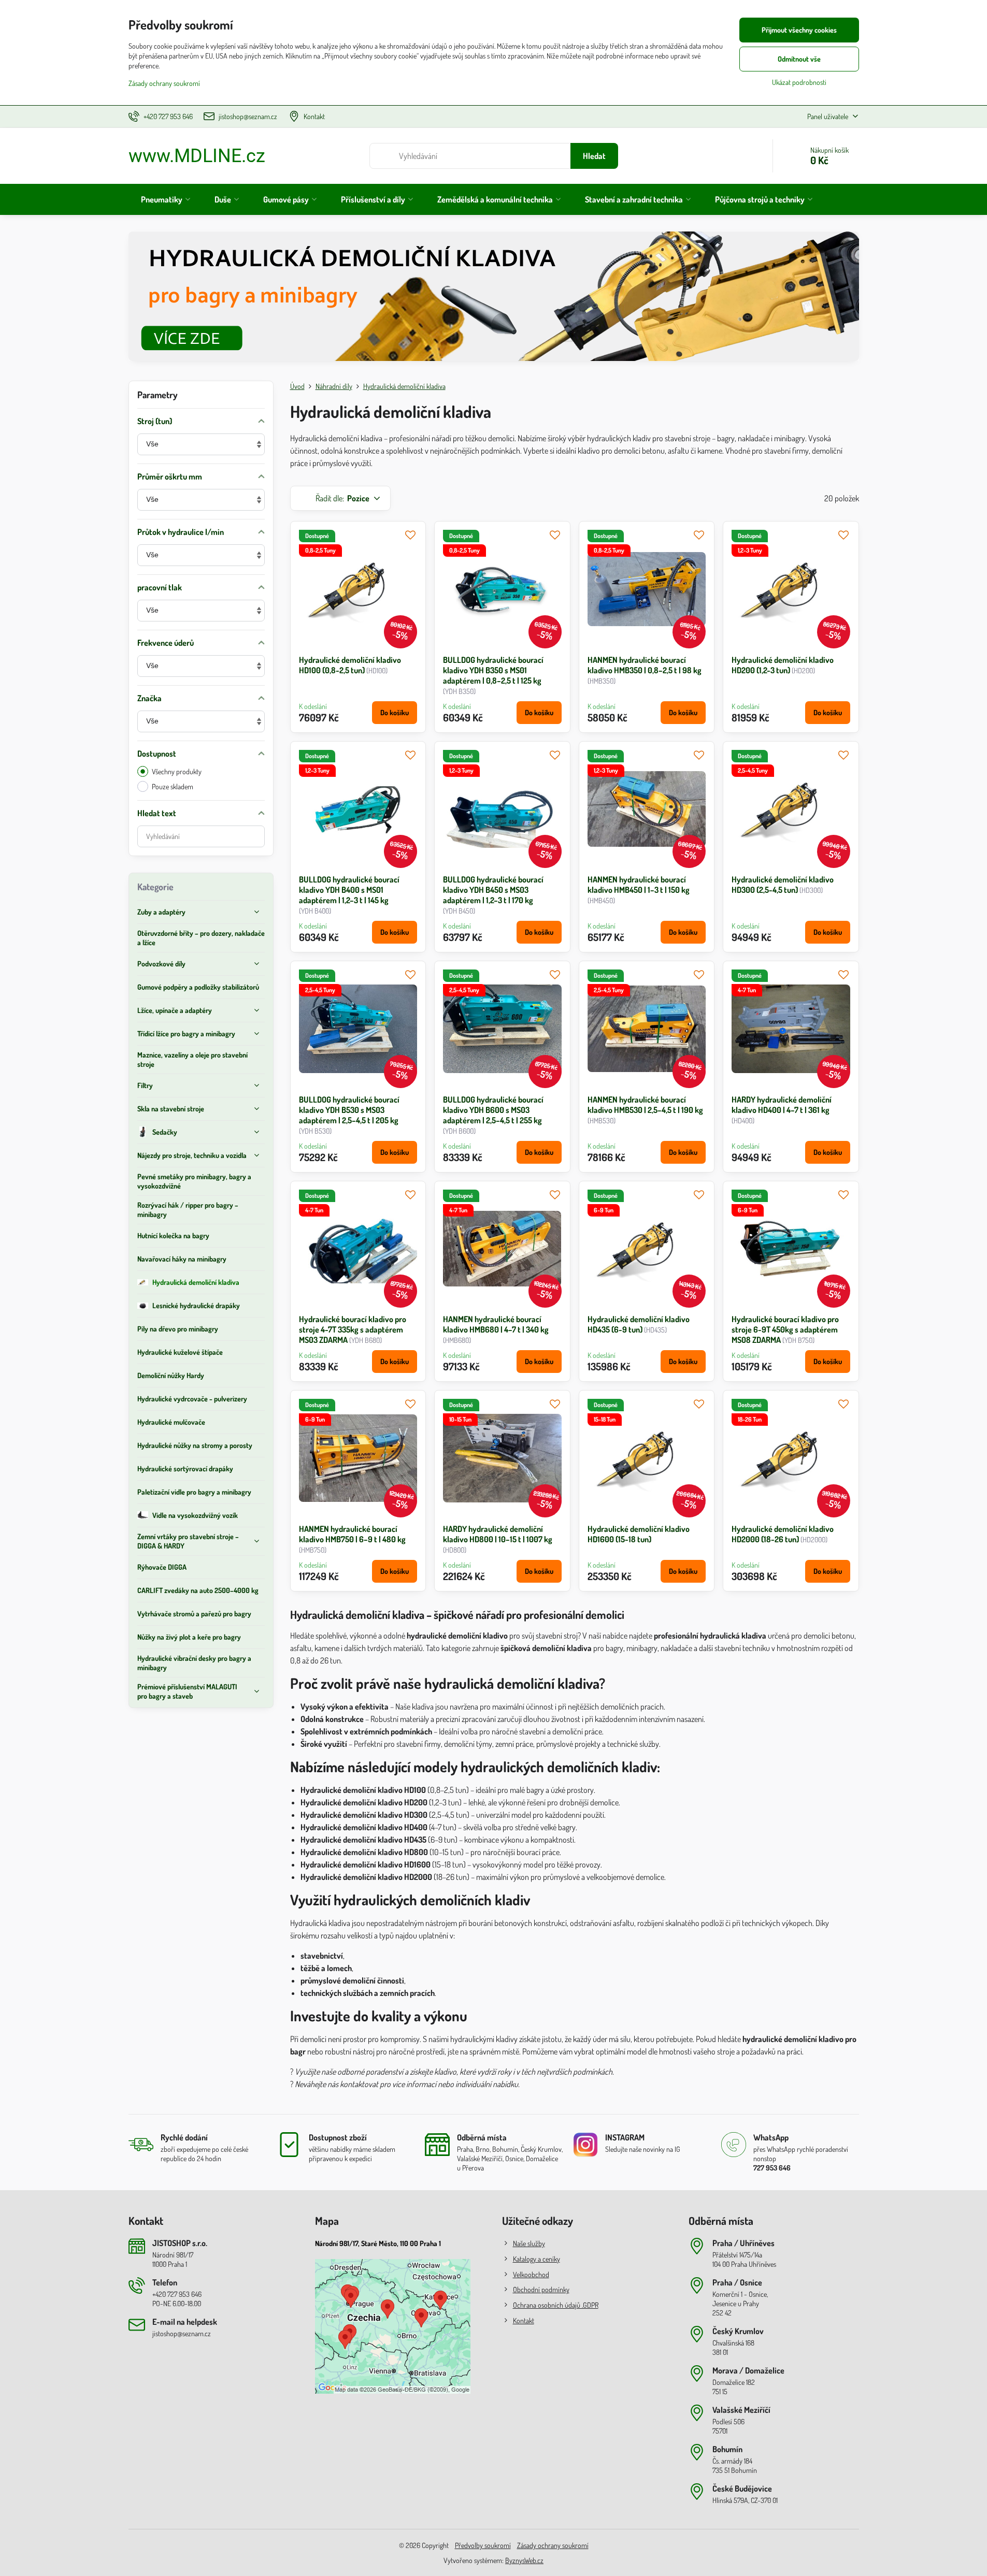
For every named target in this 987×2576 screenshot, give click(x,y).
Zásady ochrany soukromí (553, 2545)
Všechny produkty (177, 771)
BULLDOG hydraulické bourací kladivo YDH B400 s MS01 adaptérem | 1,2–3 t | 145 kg (349, 890)
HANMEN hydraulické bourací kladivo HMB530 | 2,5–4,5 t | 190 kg (645, 1105)
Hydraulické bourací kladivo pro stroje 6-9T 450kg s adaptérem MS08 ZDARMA (785, 1329)
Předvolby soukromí (483, 2545)
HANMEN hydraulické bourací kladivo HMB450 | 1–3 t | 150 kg (639, 885)
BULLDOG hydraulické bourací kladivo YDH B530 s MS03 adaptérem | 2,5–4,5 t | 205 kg (349, 1110)
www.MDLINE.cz (197, 156)
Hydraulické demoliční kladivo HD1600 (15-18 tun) (639, 1534)
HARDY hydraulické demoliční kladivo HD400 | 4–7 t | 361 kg (782, 1105)
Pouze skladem (173, 786)
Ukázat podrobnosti (799, 82)
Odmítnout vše (799, 59)
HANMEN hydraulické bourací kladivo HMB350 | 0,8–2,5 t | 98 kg (645, 665)
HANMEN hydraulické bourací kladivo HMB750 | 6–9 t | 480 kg (352, 1534)
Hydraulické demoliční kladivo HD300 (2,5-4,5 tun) (783, 885)
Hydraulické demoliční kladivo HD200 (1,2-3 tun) (783, 665)
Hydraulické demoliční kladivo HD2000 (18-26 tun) (783, 1534)
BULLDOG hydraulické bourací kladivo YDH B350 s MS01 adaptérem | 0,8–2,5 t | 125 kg (493, 670)
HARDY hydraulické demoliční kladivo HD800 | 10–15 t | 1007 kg (498, 1534)
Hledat (594, 156)
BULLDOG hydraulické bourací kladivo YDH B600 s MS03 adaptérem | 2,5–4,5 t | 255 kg (493, 1110)
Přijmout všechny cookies (799, 30)
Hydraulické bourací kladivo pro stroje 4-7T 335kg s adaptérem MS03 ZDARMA (353, 1329)
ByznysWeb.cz (524, 2560)
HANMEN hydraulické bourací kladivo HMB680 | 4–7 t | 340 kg (496, 1324)
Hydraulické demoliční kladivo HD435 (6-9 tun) (639, 1324)
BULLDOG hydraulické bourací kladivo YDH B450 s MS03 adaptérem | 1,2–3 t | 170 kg (493, 890)
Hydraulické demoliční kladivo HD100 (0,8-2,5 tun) (350, 665)
